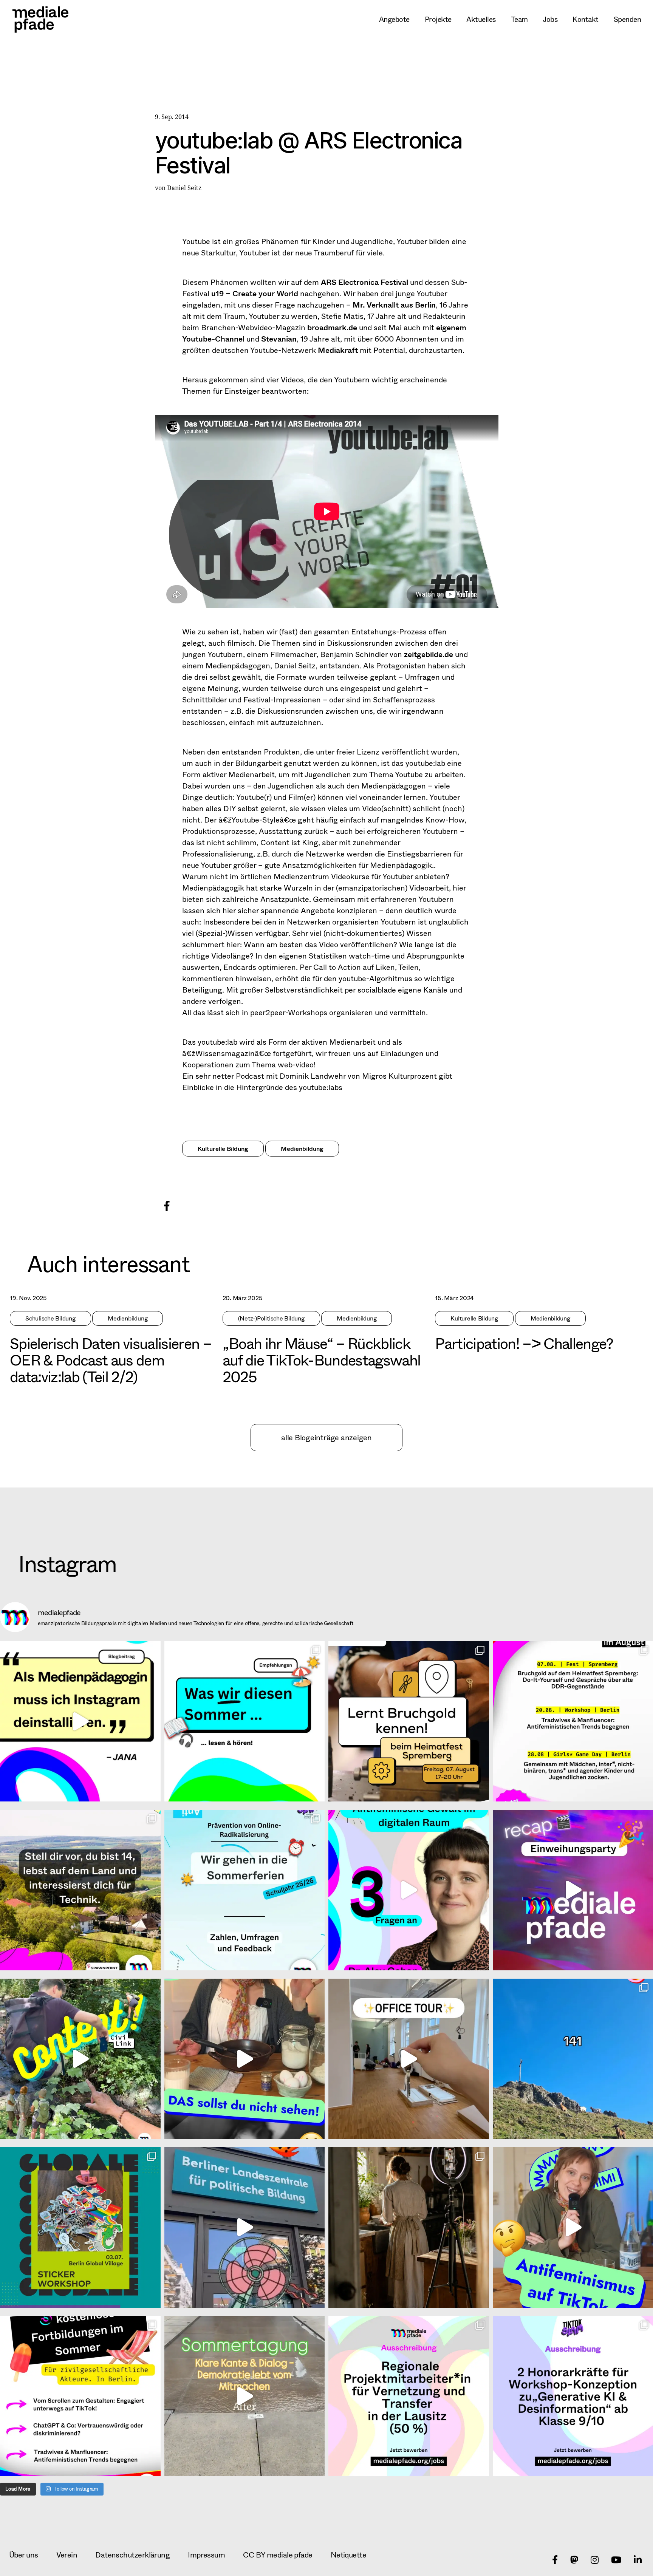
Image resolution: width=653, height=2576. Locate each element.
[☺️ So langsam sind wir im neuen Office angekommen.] (409, 2059)
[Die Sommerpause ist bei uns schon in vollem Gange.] (245, 1722)
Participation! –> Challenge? (524, 1343)
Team (519, 19)
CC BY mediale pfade (278, 2555)
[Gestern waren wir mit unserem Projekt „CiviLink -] (245, 2396)
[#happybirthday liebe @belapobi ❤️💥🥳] (245, 2227)
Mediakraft (338, 350)
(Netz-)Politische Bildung (271, 1318)
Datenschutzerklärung (132, 2555)
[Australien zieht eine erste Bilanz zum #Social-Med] (80, 1722)
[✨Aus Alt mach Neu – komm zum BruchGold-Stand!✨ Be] (409, 1722)
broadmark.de (332, 327)
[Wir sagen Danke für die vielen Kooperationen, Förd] (245, 1890)
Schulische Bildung (50, 1318)
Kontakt (585, 19)
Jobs (550, 19)
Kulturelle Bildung (223, 1148)
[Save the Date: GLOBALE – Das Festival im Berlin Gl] (80, 2227)
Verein (67, 2555)
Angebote (394, 19)
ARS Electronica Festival (364, 282)
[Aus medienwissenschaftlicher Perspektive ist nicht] (409, 2227)
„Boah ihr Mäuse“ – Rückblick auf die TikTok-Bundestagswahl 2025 (322, 1360)
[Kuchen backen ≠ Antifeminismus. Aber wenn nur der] (245, 2059)
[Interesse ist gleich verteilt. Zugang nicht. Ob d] (80, 1890)
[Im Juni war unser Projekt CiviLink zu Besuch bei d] (80, 2059)
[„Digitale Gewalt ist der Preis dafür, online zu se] (409, 1890)
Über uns (24, 2555)
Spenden (627, 19)
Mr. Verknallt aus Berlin (394, 305)
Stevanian (279, 339)
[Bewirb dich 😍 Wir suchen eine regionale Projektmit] (409, 2396)
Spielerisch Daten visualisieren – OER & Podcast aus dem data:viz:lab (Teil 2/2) (111, 1360)
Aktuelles (481, 19)
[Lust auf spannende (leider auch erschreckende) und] (80, 2396)
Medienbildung (302, 1148)
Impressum (206, 2555)
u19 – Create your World (254, 293)
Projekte (438, 19)
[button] (166, 1205)
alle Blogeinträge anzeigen (326, 1437)
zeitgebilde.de (429, 654)
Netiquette (348, 2555)
